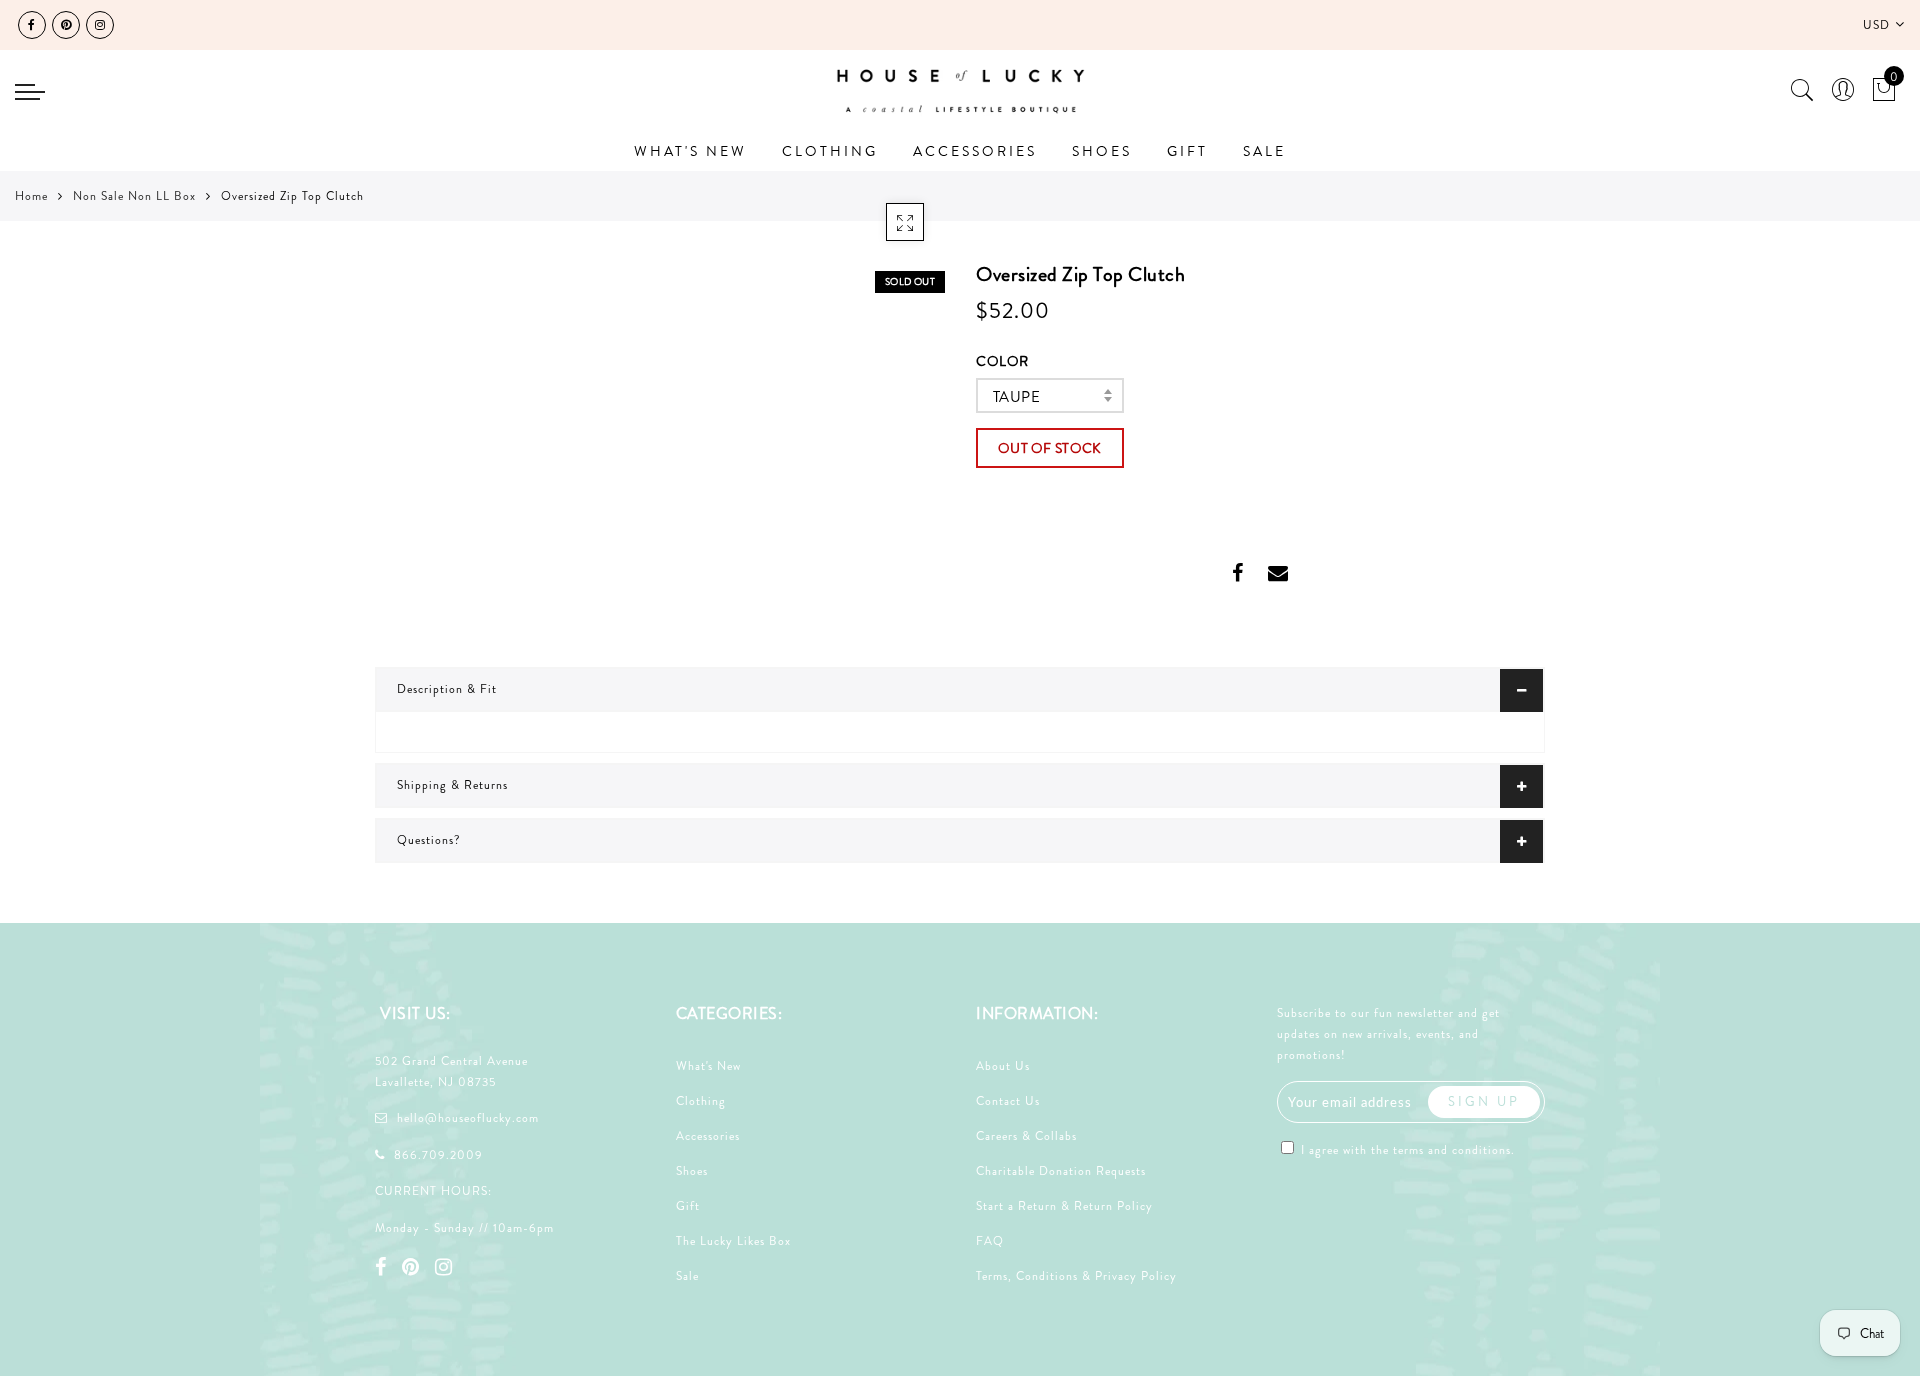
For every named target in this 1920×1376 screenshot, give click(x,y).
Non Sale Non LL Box (134, 196)
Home (31, 196)
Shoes (692, 1171)
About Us (1003, 1066)
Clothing (701, 1101)
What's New (708, 1066)
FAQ (990, 1241)
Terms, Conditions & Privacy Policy (1076, 1276)
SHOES (1102, 151)
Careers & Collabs (1026, 1136)
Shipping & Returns (452, 785)
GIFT (1187, 151)
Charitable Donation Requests (1061, 1171)
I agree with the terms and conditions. (1406, 1150)
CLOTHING (830, 151)
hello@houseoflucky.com (468, 1118)
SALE (1264, 151)
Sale (687, 1276)
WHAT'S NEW (690, 151)
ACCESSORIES (975, 151)
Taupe (1016, 397)
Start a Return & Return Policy (1064, 1206)
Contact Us (1008, 1101)
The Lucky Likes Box (733, 1241)
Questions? (429, 840)
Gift (688, 1206)
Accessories (708, 1136)
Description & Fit (447, 689)
